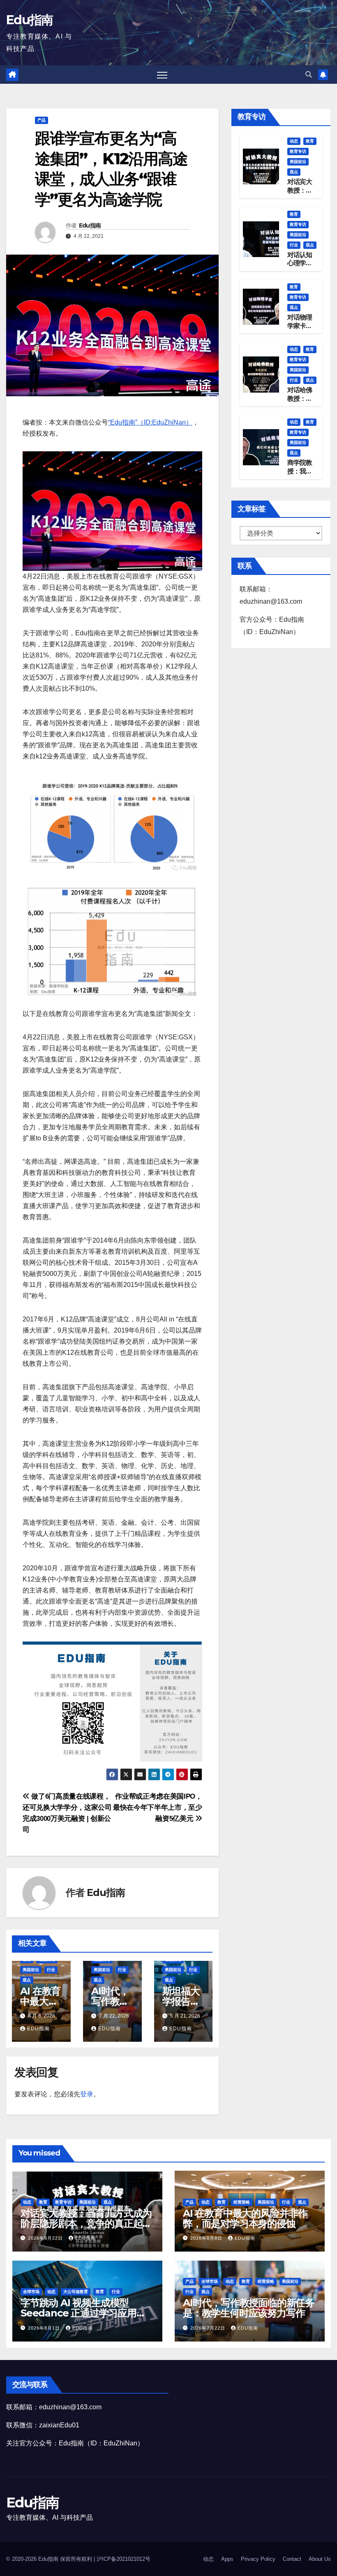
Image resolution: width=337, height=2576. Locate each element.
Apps (227, 2559)
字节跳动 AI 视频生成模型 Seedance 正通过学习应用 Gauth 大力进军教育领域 (78, 2313)
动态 (294, 141)
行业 (51, 1970)
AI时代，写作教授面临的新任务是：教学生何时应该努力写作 (249, 2308)
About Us (320, 2559)
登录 (87, 2094)
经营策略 (242, 2202)
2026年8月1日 (45, 2328)
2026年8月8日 (207, 2238)
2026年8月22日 (46, 2238)
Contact (292, 2559)
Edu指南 (30, 20)
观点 (27, 1980)
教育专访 (298, 151)
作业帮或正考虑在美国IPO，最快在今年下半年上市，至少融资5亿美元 (158, 1807)
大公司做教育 (76, 2292)
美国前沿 (31, 1970)
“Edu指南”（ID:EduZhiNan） (150, 422)
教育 (310, 141)
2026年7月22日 (209, 2328)
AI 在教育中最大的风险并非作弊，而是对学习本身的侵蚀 (245, 2218)
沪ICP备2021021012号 (123, 2559)
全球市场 (31, 2292)
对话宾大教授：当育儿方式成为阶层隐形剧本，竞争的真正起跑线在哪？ (86, 2223)
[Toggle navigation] (162, 75)
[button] (309, 75)
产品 (42, 120)
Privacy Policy (258, 2559)
